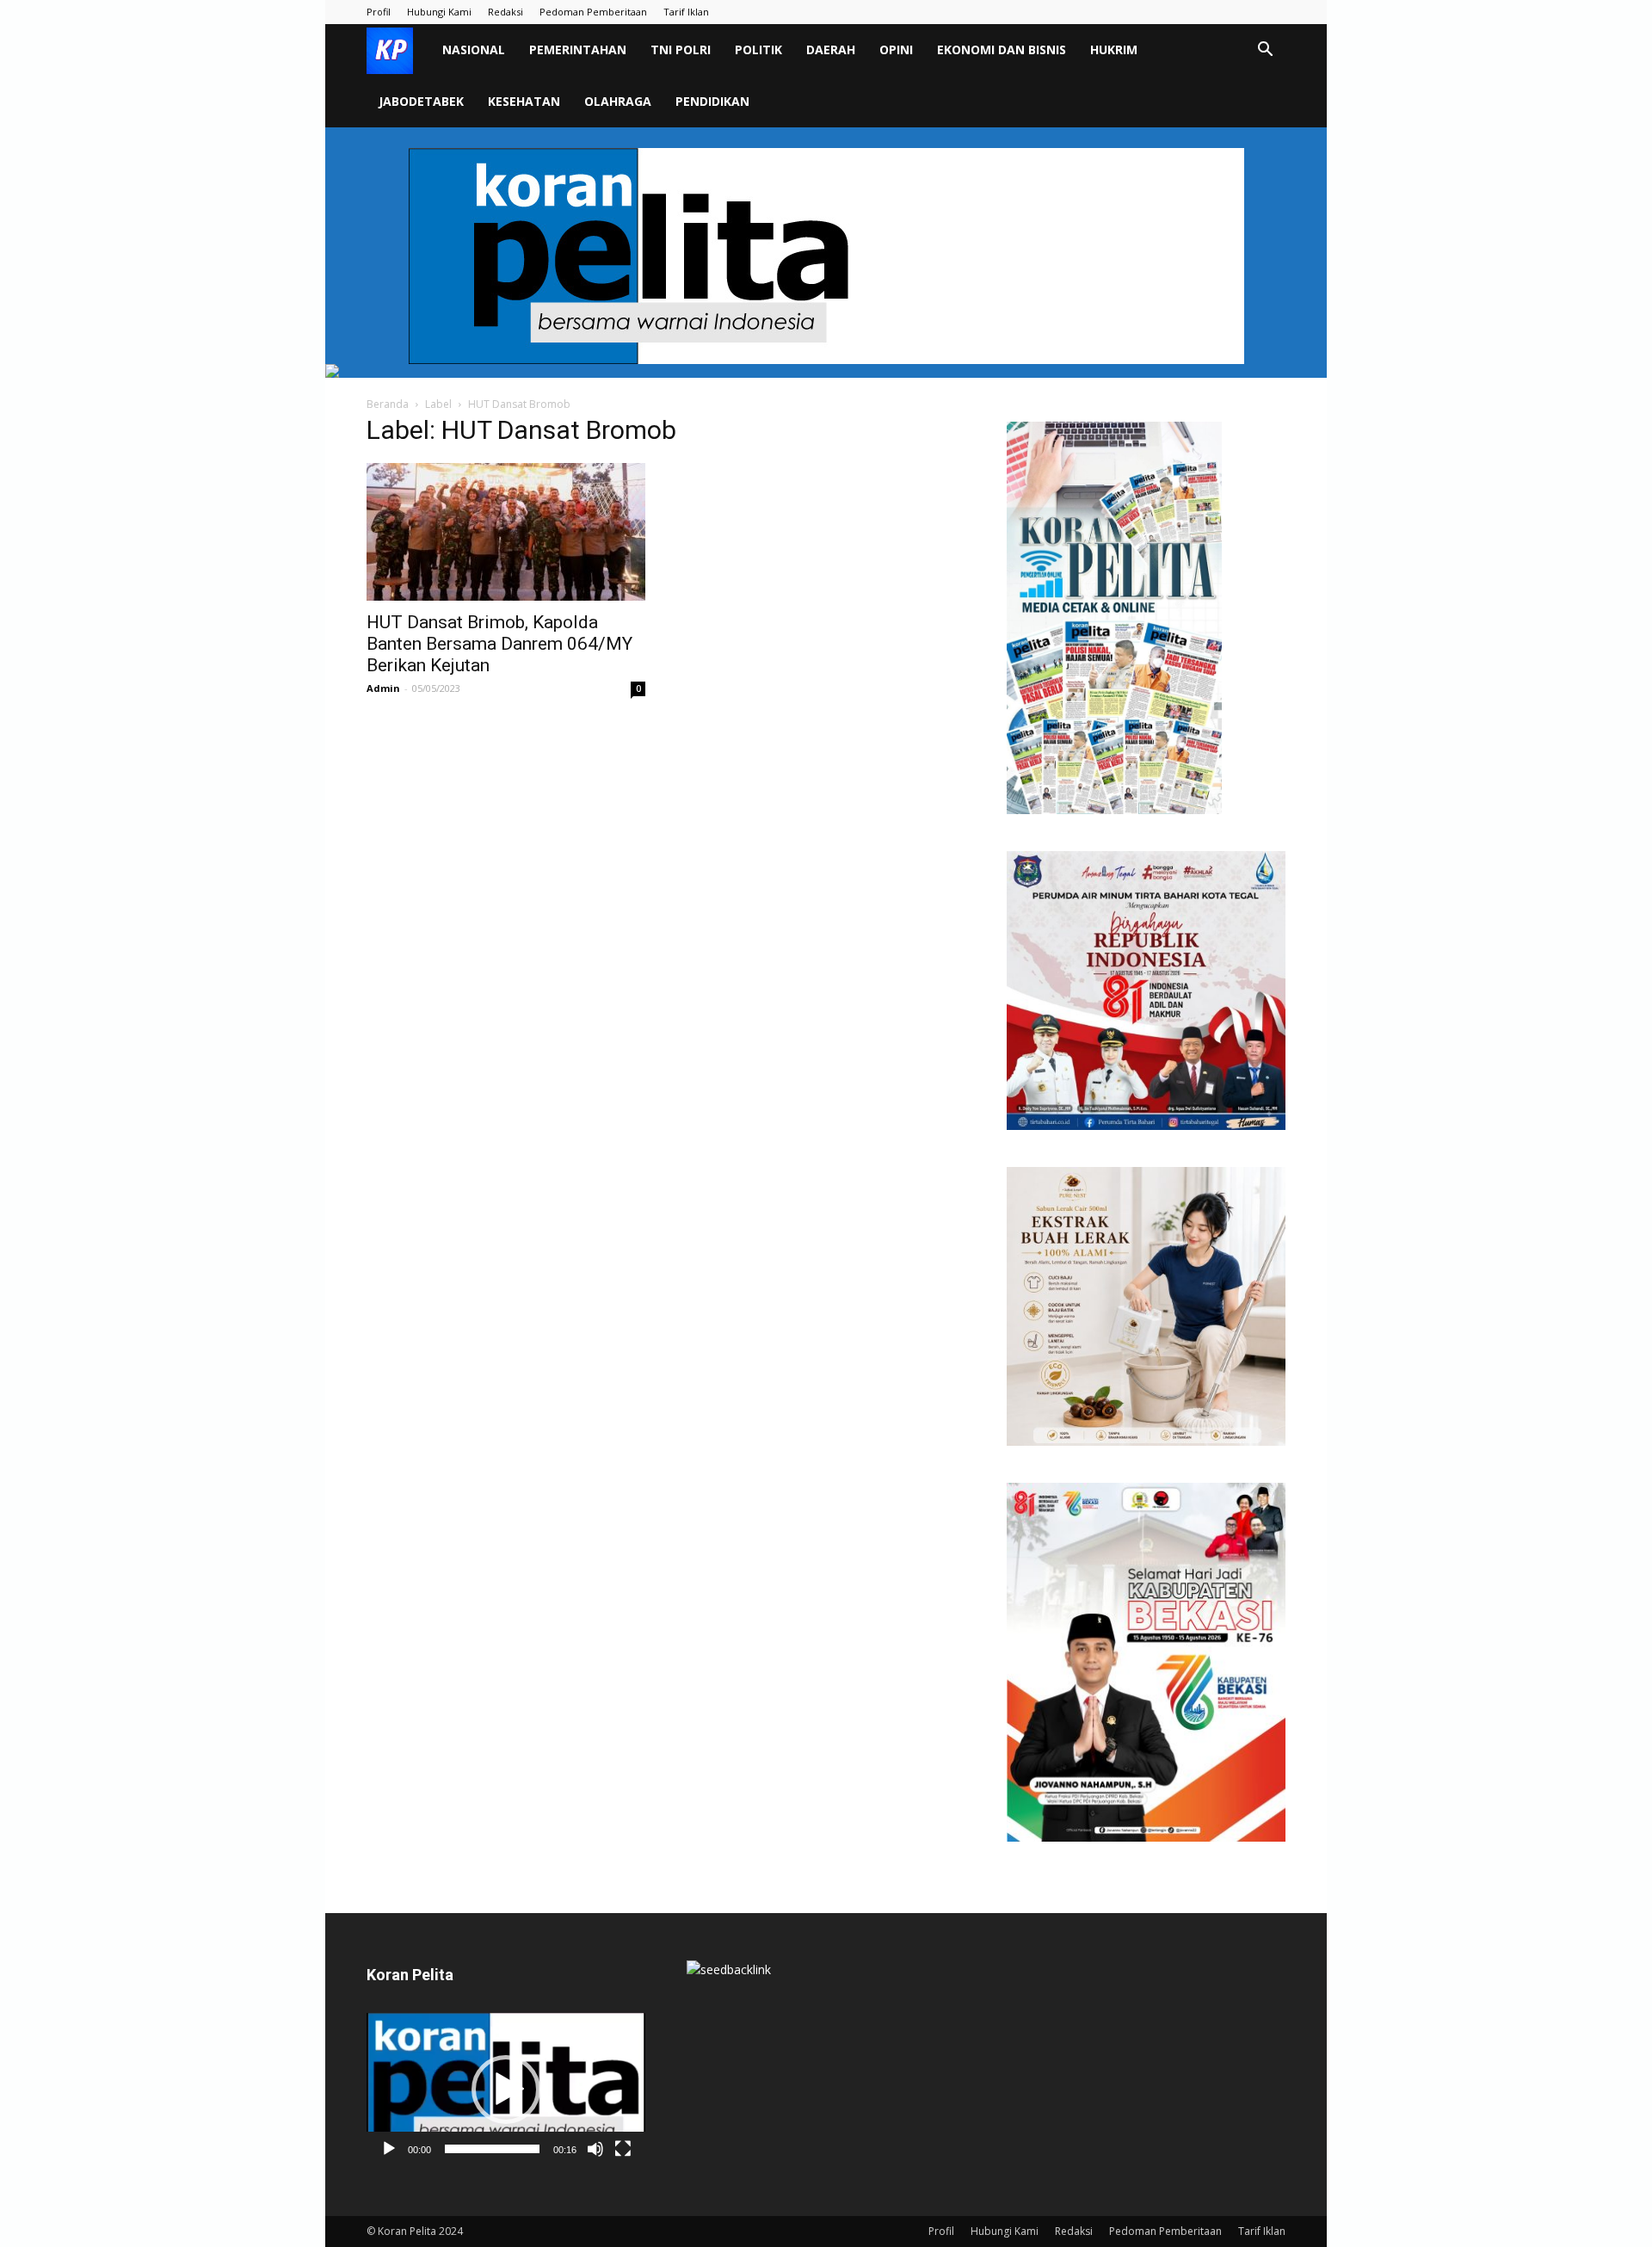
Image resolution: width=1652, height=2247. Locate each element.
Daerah (831, 49)
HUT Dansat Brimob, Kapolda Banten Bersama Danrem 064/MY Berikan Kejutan (499, 644)
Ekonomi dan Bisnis (1002, 49)
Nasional (474, 49)
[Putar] (389, 2149)
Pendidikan (712, 101)
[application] (506, 2090)
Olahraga (618, 101)
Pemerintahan (578, 49)
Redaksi (505, 12)
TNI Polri (681, 49)
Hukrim (1114, 49)
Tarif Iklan (686, 12)
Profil (379, 12)
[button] (1265, 51)
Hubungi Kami (439, 12)
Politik (758, 49)
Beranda (388, 404)
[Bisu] (595, 2149)
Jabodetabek (421, 101)
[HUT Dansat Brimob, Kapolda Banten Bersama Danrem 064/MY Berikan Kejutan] (506, 532)
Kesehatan (524, 101)
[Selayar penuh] (623, 2149)
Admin (383, 688)
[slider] (492, 2149)
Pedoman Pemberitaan (593, 12)
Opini (896, 49)
